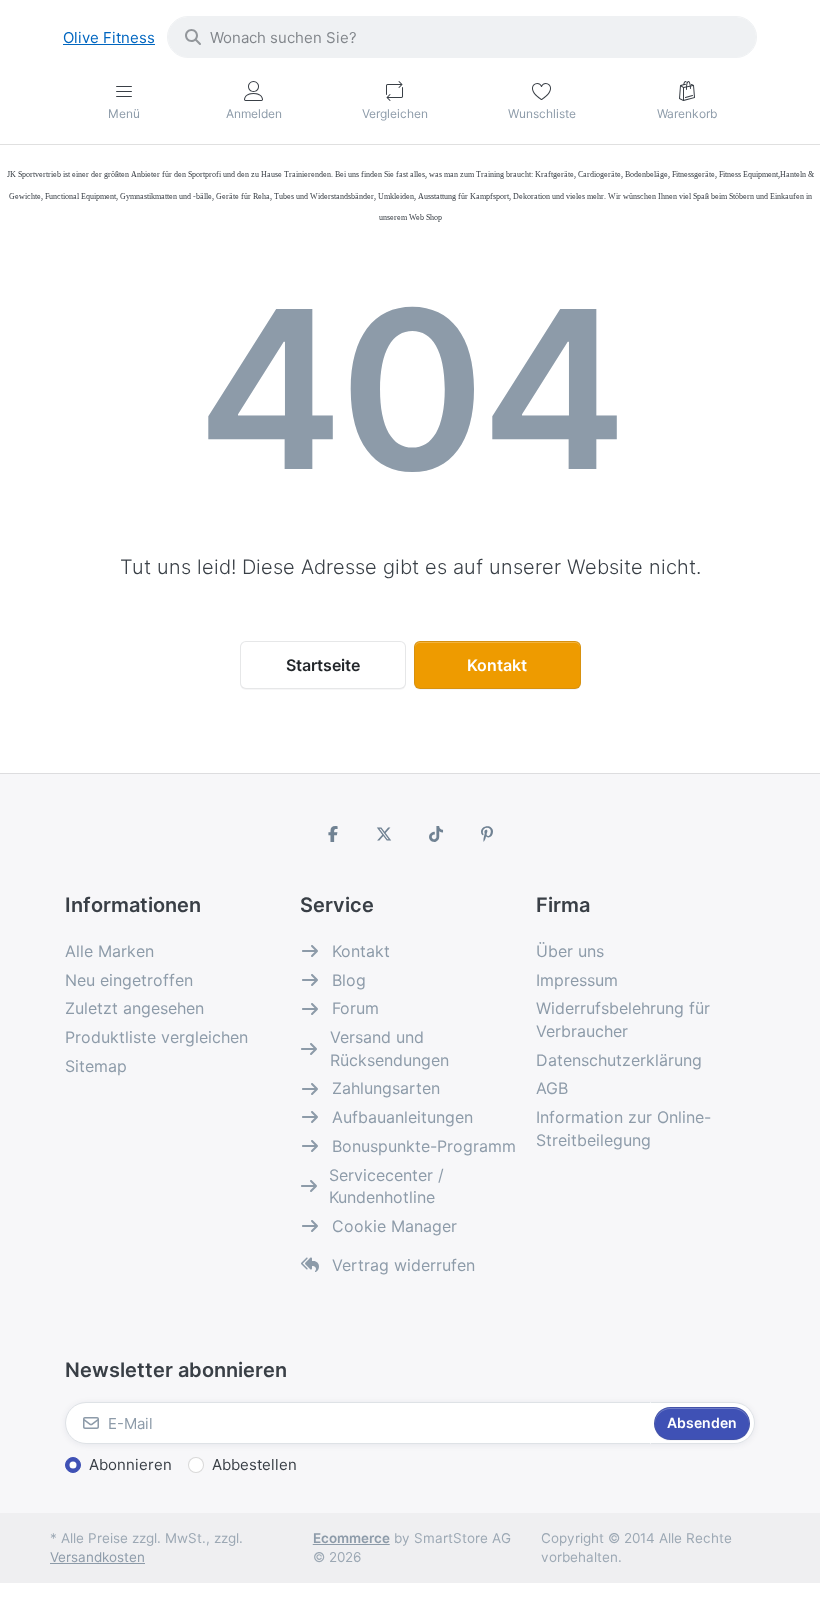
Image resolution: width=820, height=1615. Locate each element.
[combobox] (462, 37)
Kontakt (497, 665)
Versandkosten (97, 1557)
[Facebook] (333, 834)
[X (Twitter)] (384, 834)
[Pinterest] (488, 834)
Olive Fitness (109, 37)
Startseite (323, 665)
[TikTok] (436, 834)
